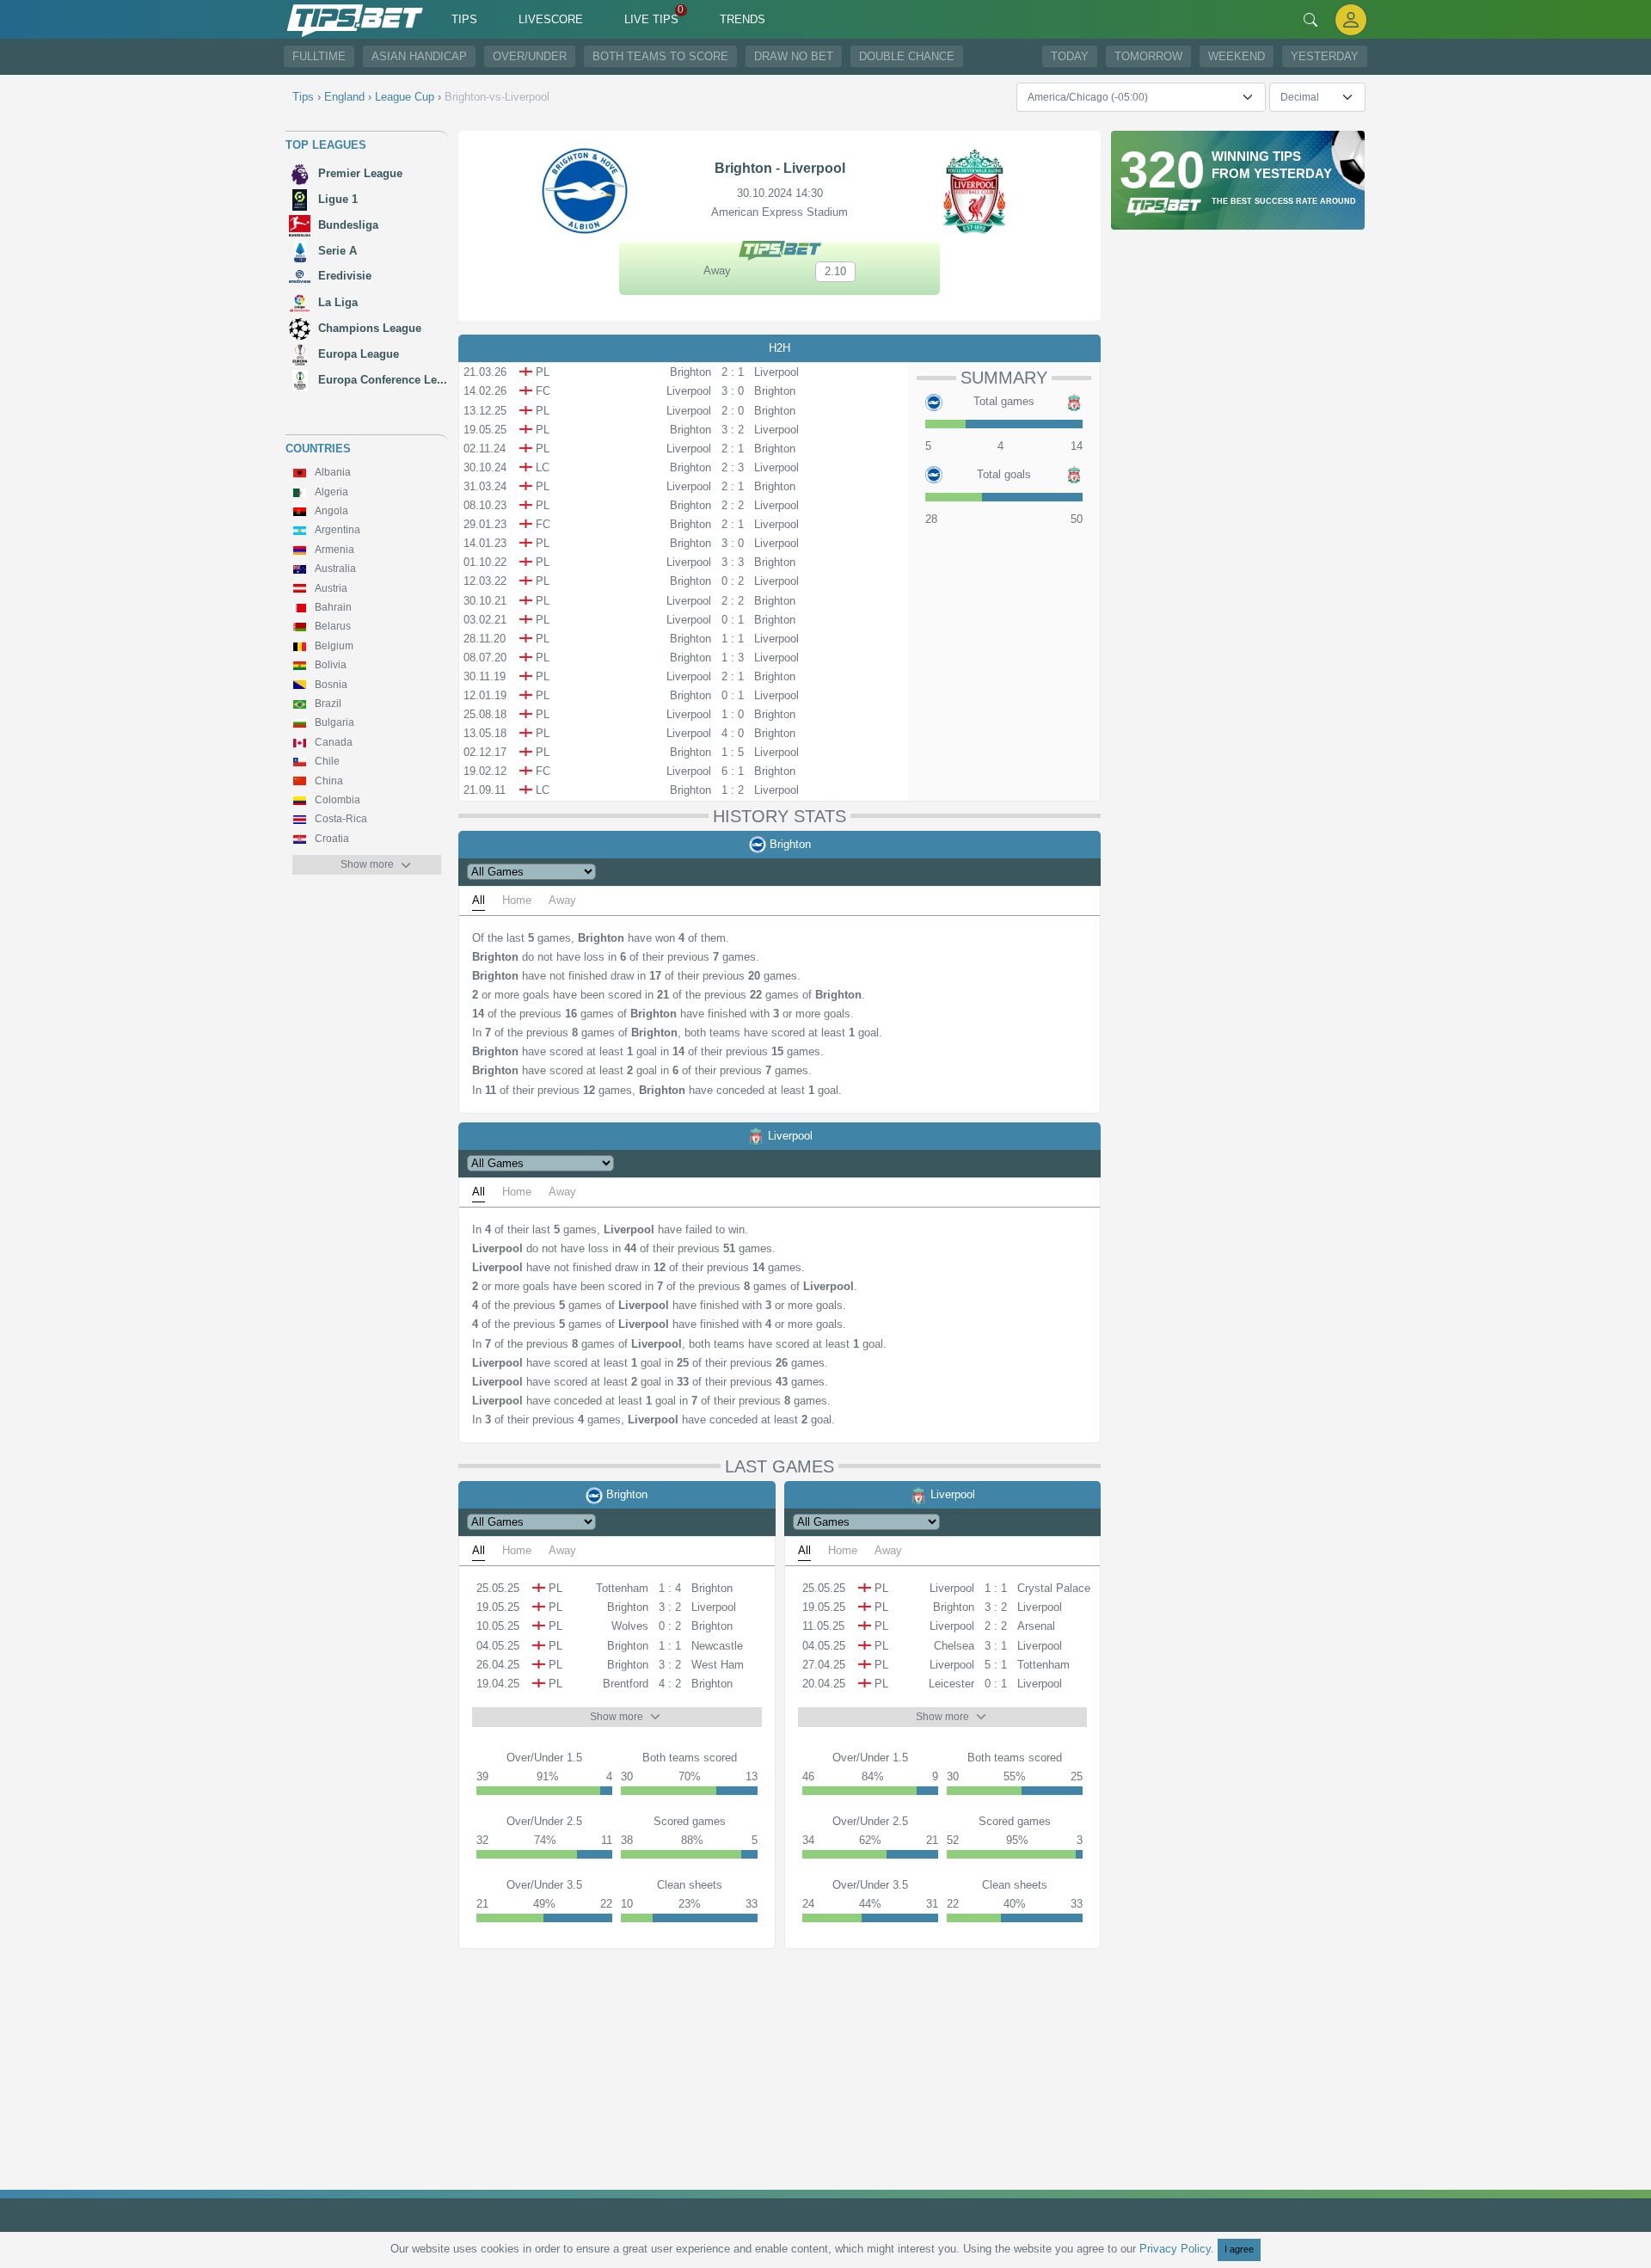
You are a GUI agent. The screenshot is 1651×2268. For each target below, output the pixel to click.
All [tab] (479, 900)
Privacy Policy (1175, 2249)
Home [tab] (517, 900)
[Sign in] (1351, 19)
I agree (1239, 2249)
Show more (367, 864)
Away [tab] (562, 900)
